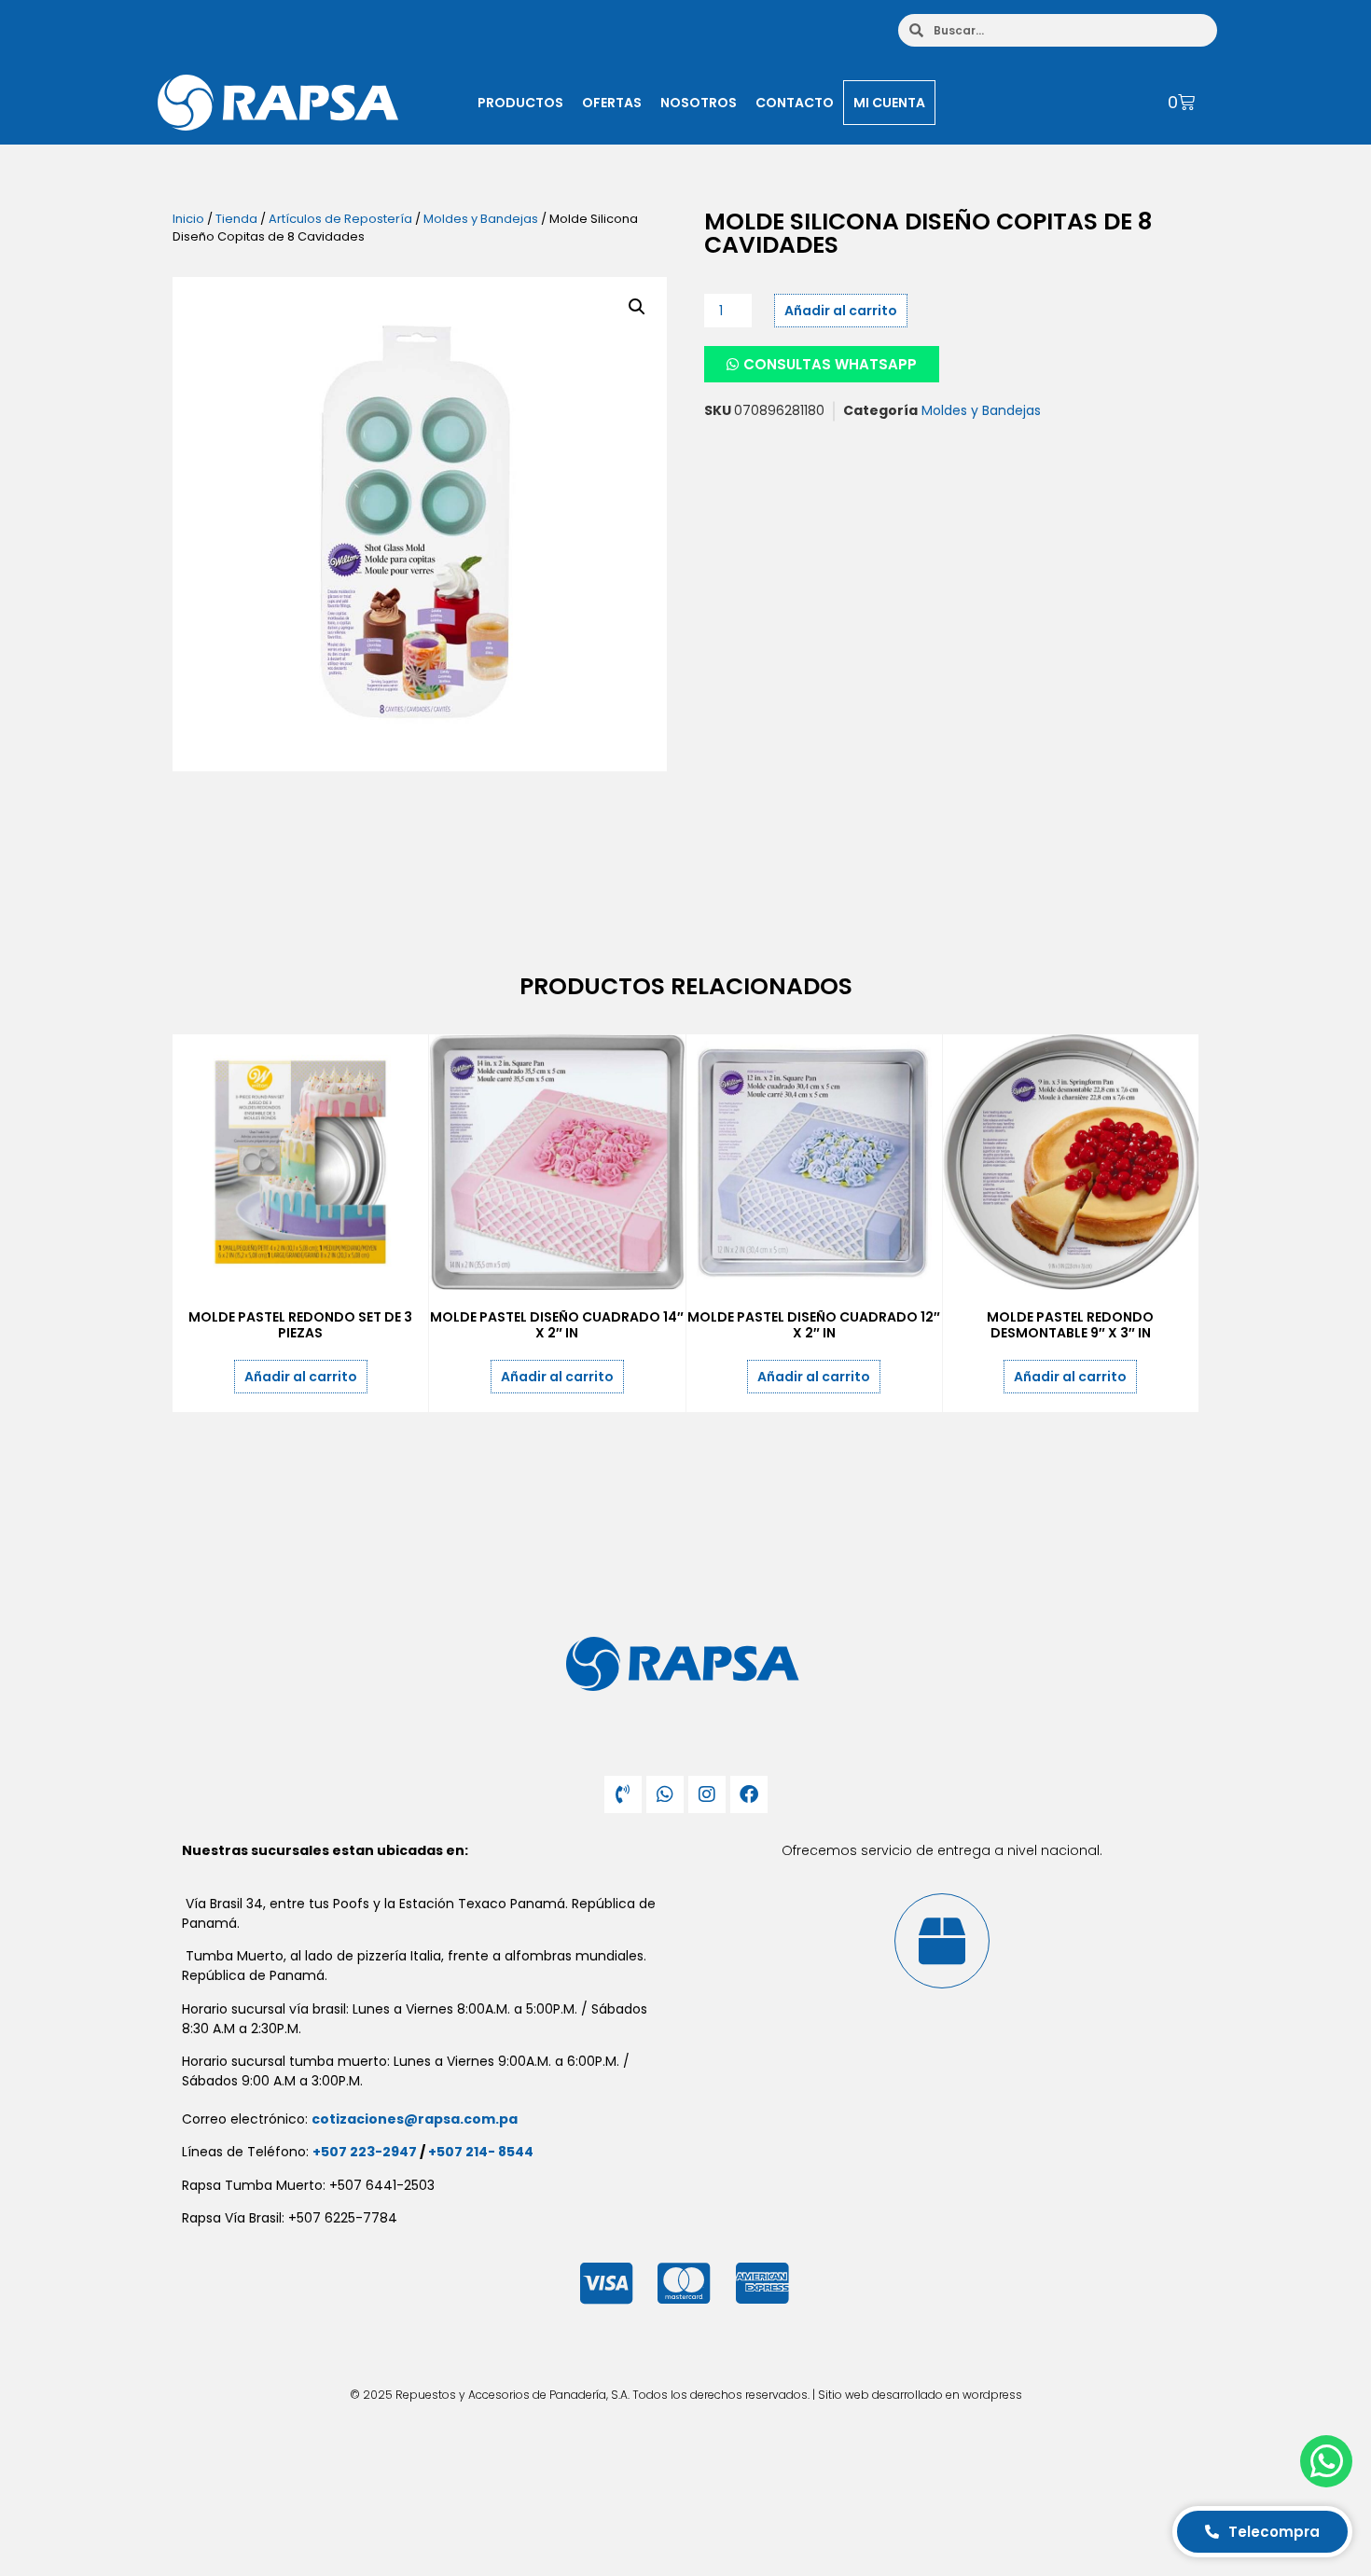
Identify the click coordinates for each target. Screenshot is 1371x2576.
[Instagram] (707, 1794)
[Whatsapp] (665, 1794)
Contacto (795, 103)
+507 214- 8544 (481, 2152)
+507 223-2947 (365, 2152)
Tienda (236, 219)
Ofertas (612, 103)
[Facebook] (749, 1794)
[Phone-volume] (623, 1794)
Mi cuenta (889, 103)
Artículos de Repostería (340, 219)
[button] (637, 307)
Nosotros (699, 103)
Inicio (188, 219)
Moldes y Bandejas (481, 219)
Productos (520, 103)
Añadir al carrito (841, 311)
